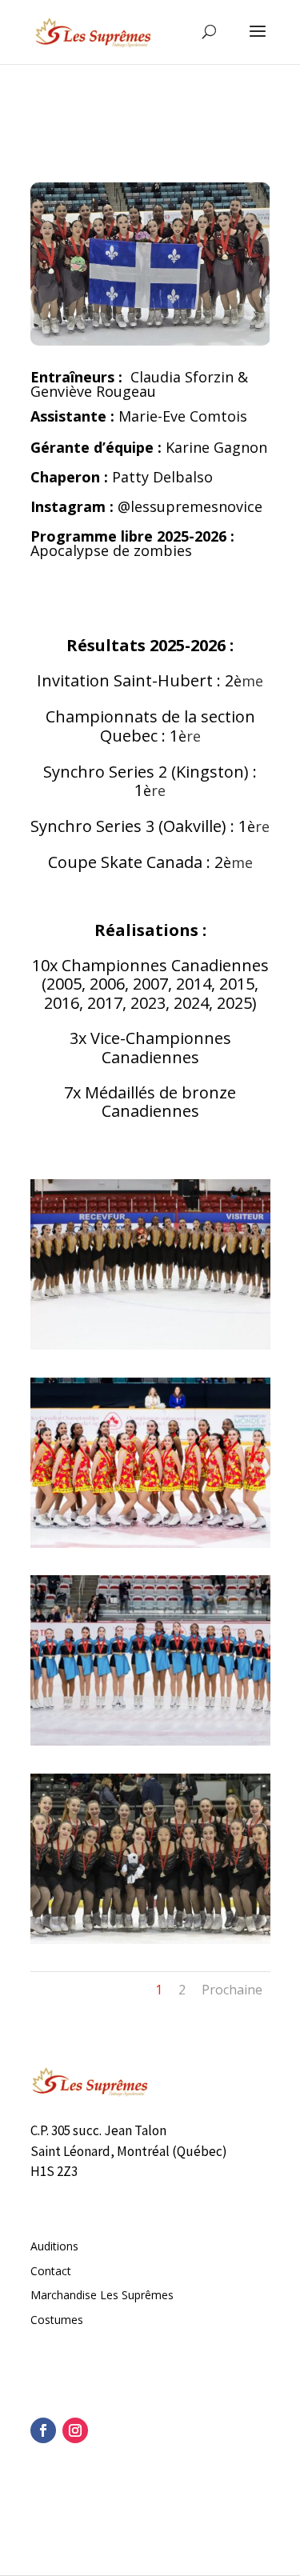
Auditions (54, 2246)
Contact (51, 2271)
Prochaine (232, 1990)
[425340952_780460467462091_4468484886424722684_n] (150, 1544)
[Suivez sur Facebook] (43, 2430)
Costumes (57, 2320)
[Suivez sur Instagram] (75, 2430)
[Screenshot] (150, 1741)
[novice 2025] (150, 1345)
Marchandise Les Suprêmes (102, 2295)
